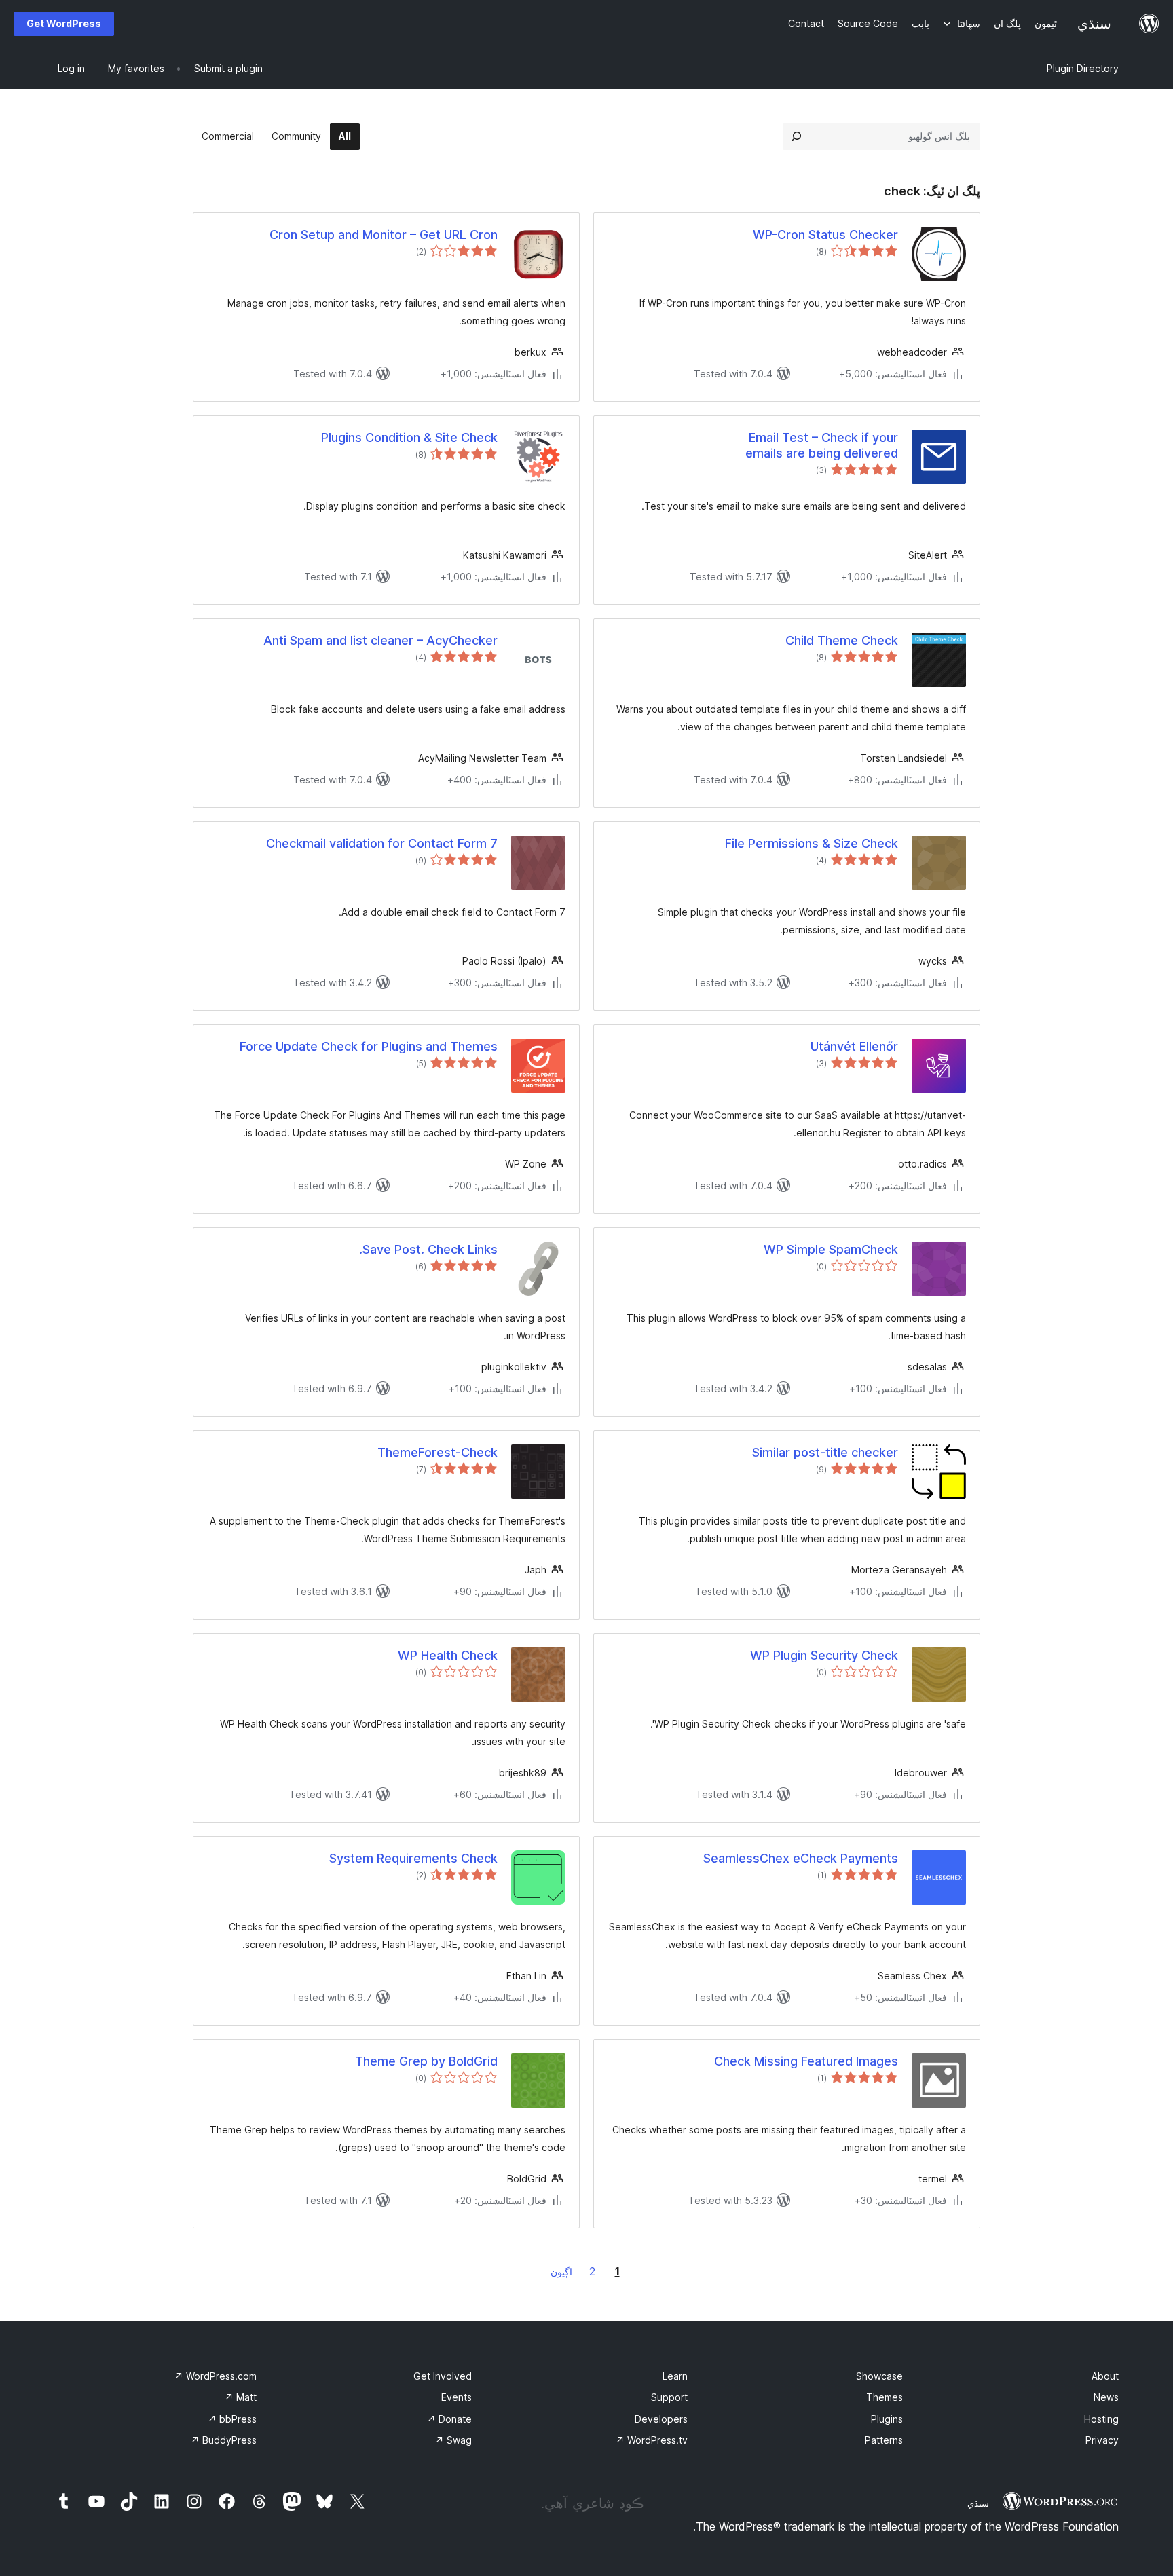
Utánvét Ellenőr (854, 1046)
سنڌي (978, 2503)
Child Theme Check (842, 640)
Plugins (887, 2419)
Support (669, 2397)
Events (457, 2397)
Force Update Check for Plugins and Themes (369, 1046)
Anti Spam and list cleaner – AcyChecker (380, 640)
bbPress (232, 2419)
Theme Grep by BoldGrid (426, 2061)
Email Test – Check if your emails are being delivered (822, 445)
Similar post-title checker (825, 1452)
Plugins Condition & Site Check (409, 437)
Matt (241, 2397)
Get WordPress (64, 23)
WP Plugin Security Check (824, 1655)
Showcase (879, 2376)
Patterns (884, 2440)
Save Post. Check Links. (428, 1249)
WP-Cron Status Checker (825, 235)
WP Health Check (448, 1655)
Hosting (1101, 2419)
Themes (885, 2397)
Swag (453, 2440)
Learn (675, 2376)
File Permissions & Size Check (812, 843)
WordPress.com (216, 2376)
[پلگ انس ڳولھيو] (796, 136)
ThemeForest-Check (437, 1452)
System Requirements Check (413, 1858)
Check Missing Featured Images (806, 2061)
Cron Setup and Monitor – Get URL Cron (384, 235)
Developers (661, 2419)
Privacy (1102, 2440)
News (1106, 2397)
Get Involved (443, 2376)
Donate (449, 2419)
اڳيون (561, 2272)
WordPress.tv (652, 2440)
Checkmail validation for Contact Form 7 (382, 843)
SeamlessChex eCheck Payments (801, 1858)
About (1105, 2376)
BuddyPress (224, 2440)
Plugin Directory (1083, 68)
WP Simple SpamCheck (831, 1249)
